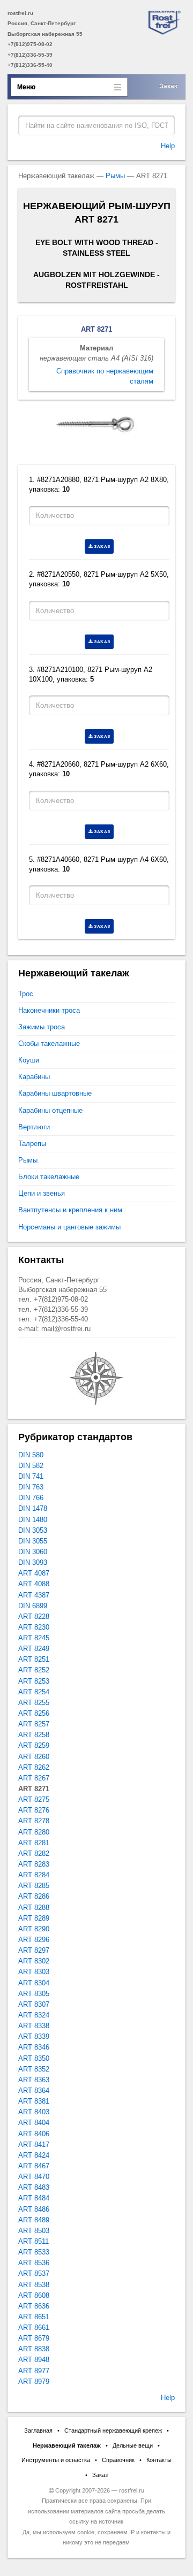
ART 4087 (34, 1573)
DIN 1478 (33, 1508)
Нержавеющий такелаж (67, 2445)
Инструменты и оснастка (56, 2460)
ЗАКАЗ (102, 546)
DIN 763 (31, 1487)
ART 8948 (34, 2360)
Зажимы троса (42, 1027)
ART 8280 (34, 1832)
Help (168, 146)
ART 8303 (34, 1972)
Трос (26, 994)
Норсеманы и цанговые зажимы (69, 1227)
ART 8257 (34, 1724)
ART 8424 (34, 2155)
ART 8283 (34, 1864)
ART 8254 (34, 1692)
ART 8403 (34, 2112)
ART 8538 (34, 2285)
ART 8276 (34, 1810)
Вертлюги (34, 1127)
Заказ (168, 86)
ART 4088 (34, 1584)
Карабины (34, 1077)
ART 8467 (34, 2166)
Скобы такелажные (49, 1044)
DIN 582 (31, 1466)
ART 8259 (34, 1745)
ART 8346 (34, 2047)
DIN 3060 (33, 1552)
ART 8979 (34, 2382)
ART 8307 (34, 2004)
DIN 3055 (33, 1541)
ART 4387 (34, 1595)
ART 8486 (34, 2209)
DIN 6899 (33, 1606)
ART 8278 (34, 1821)
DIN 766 (31, 1498)
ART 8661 (34, 2327)
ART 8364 (34, 2090)
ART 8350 (34, 2058)
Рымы (115, 176)
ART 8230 (34, 1627)
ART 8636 (34, 2306)
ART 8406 (34, 2134)
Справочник (118, 2460)
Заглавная (38, 2430)
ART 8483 (34, 2187)
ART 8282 (34, 1853)
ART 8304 (34, 1983)
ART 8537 (34, 2273)
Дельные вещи (133, 2445)
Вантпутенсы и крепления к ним (70, 1210)
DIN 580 (31, 1455)
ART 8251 (34, 1659)
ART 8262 (34, 1767)
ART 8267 (34, 1778)
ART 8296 (34, 1940)
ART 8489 (34, 2220)
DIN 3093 (33, 1562)
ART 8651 (34, 2317)
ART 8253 (34, 1681)
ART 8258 (34, 1735)
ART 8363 (34, 2080)
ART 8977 (34, 2371)
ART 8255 (34, 1703)
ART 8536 (34, 2263)
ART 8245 (34, 1638)
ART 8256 (34, 1713)
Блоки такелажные (49, 1177)
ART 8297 (34, 1950)
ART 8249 (34, 1649)
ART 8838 (34, 2349)
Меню (26, 87)
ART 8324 (34, 2015)
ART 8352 (34, 2069)
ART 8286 (34, 1896)
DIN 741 (31, 1476)
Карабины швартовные (55, 1093)
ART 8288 (34, 1908)
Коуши (29, 1060)
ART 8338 (34, 2026)
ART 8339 (34, 2036)
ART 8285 (34, 1886)
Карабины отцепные (50, 1110)
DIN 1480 (33, 1520)
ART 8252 (34, 1670)
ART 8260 (34, 1757)
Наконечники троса (49, 1010)
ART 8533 (34, 2252)
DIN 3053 (33, 1530)
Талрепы (32, 1144)
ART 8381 (34, 2101)
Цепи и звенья (42, 1193)
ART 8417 (34, 2145)
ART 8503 (34, 2231)
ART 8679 (34, 2338)
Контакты (159, 2460)
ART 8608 (34, 2295)
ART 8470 (34, 2177)
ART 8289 (34, 1918)
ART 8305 (34, 1994)
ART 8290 (34, 1929)
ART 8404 (34, 2123)
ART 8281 (34, 1843)
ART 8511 (34, 2241)
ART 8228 (34, 1616)
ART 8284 (34, 1875)
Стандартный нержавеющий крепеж (113, 2430)
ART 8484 (34, 2198)
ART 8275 (34, 1799)
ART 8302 (34, 1961)
